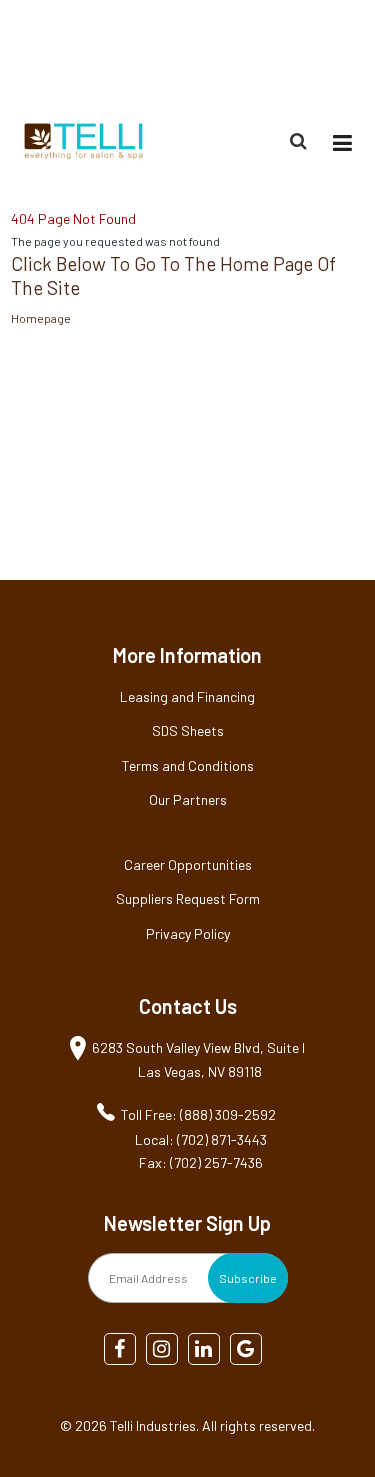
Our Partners (188, 799)
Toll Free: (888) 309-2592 (198, 1114)
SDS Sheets (188, 730)
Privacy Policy (188, 933)
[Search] (301, 141)
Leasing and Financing (187, 696)
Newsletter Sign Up (187, 1223)
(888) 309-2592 (316, 53)
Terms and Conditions (188, 765)
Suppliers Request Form (188, 898)
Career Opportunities (188, 864)
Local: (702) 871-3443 (201, 1139)
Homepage (41, 318)
